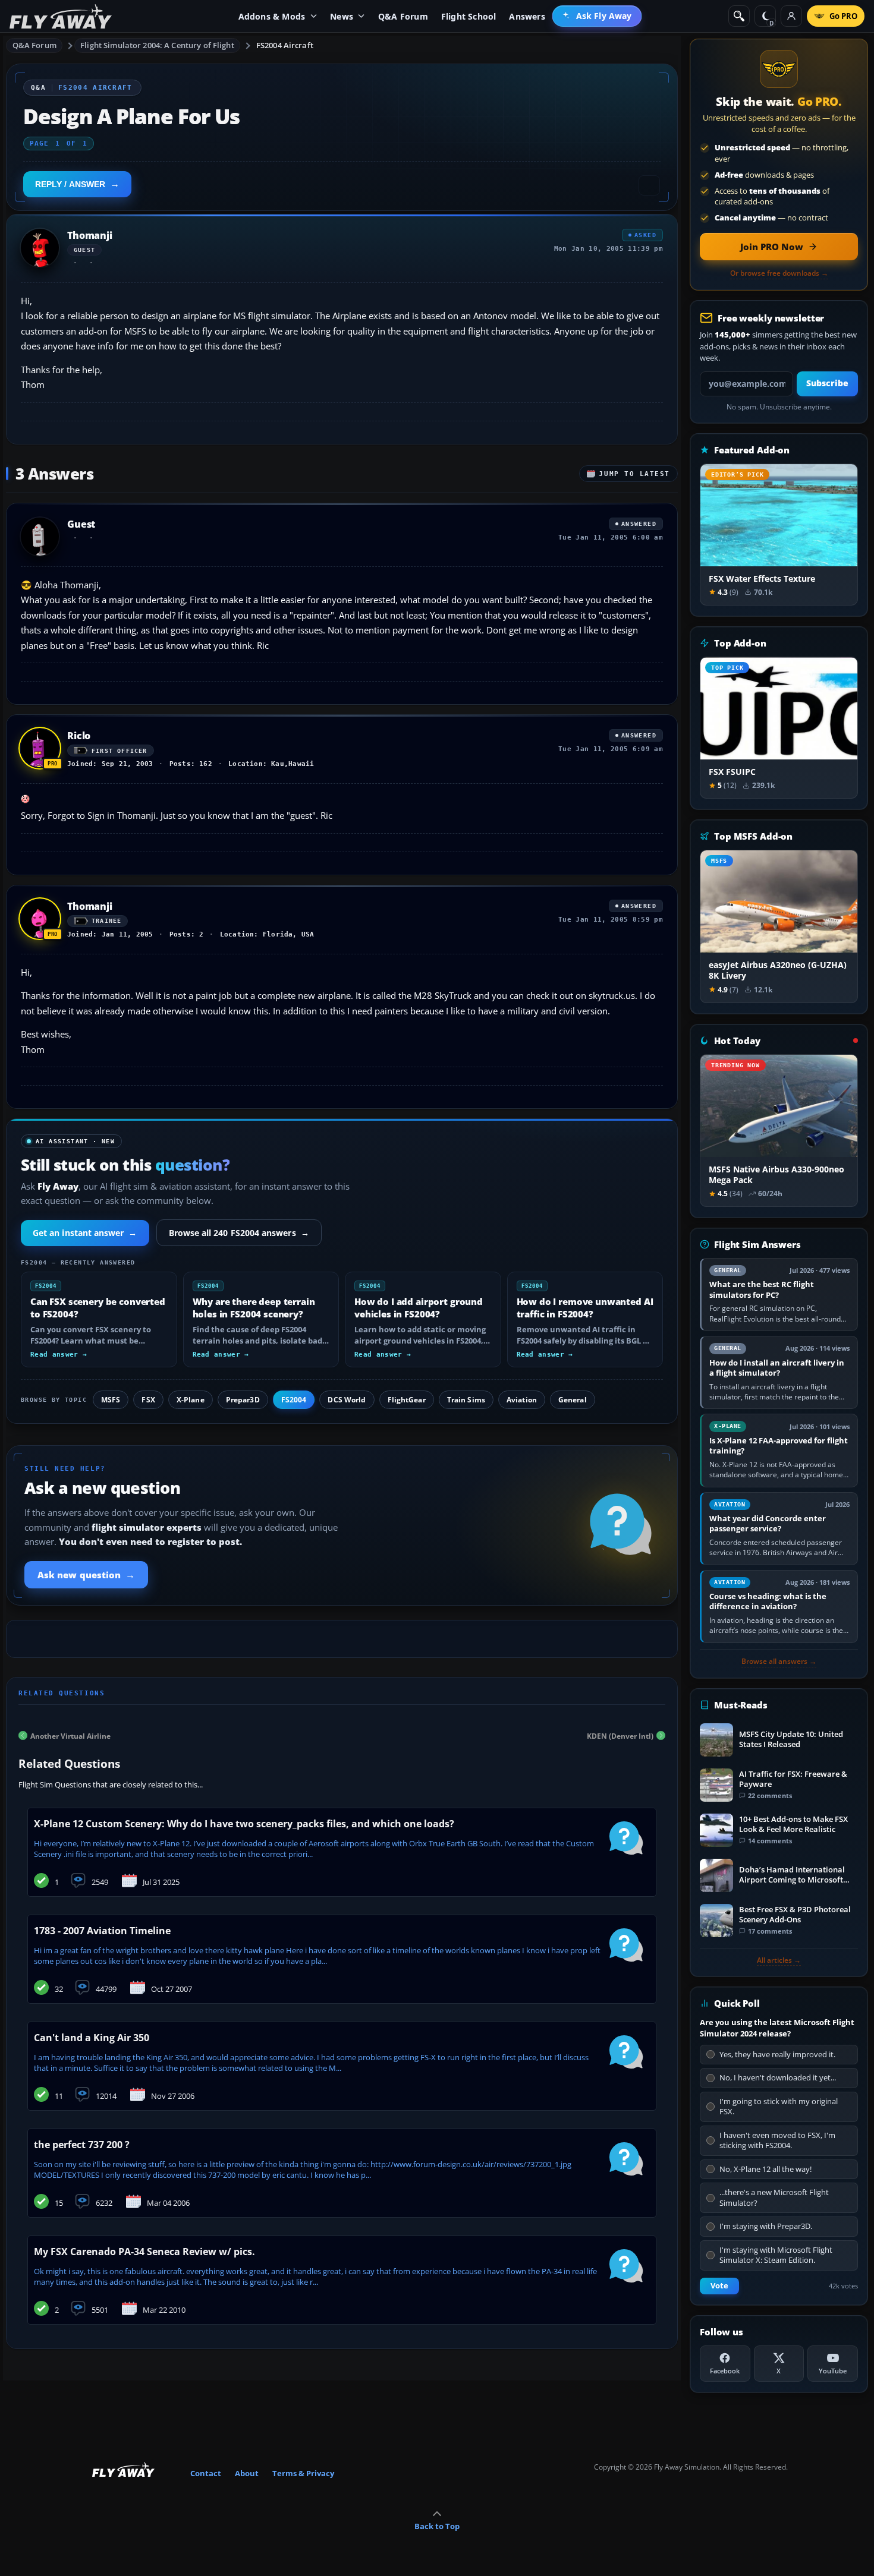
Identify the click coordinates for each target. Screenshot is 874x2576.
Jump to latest (634, 474)
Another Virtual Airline (70, 1735)
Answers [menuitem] (527, 16)
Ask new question (86, 1575)
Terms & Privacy (303, 2473)
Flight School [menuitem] (469, 16)
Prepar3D (243, 1400)
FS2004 (294, 1400)
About (247, 2473)
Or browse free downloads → (779, 273)
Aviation (522, 1400)
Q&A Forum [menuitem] (403, 16)
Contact (206, 2473)
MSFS (111, 1400)
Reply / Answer (70, 184)
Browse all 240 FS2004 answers (239, 1233)
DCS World (347, 1400)
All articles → (779, 1960)
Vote (719, 2286)
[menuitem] (597, 16)
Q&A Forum (34, 45)
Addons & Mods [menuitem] (272, 16)
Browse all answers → (779, 1661)
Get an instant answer (85, 1233)
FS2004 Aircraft (285, 45)
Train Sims (466, 1400)
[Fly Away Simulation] (61, 16)
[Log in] (791, 16)
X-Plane (191, 1400)
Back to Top (437, 2526)
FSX (148, 1400)
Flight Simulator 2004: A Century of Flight (157, 45)
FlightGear (407, 1400)
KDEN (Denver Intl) (620, 1735)
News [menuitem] (342, 16)
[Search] (739, 16)
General (573, 1400)
